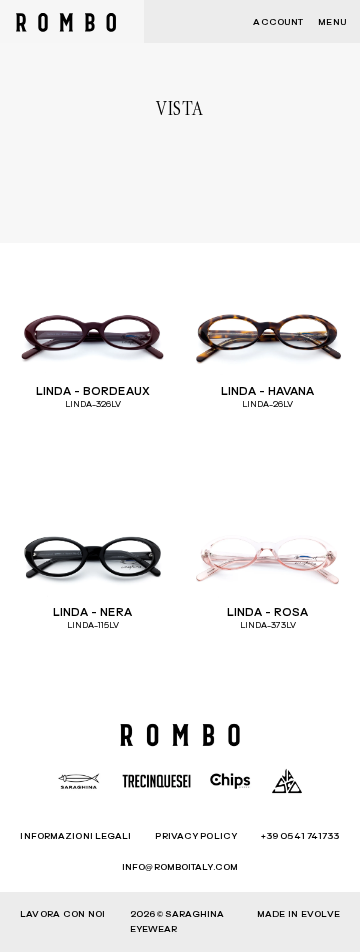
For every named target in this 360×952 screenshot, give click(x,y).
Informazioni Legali (75, 836)
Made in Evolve (298, 914)
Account (278, 22)
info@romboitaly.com (180, 867)
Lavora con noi (62, 914)
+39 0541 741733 (300, 836)
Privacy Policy (195, 836)
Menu (332, 22)
